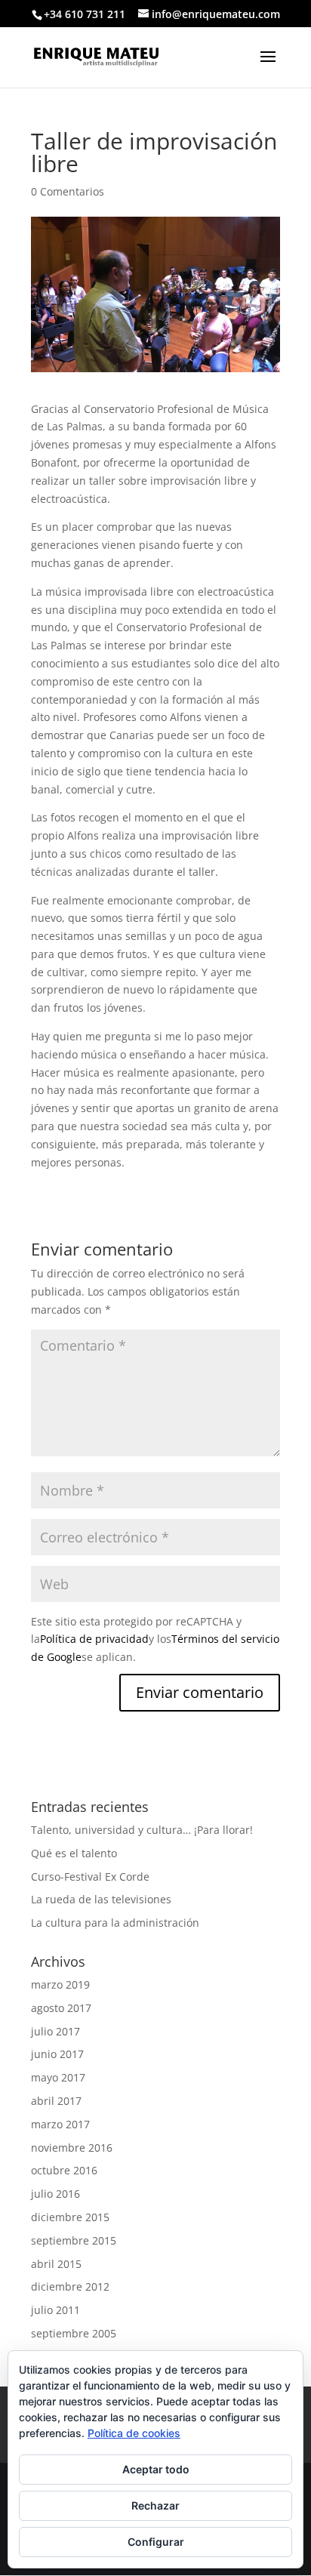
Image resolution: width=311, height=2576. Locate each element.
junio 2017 (57, 2054)
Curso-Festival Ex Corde (90, 1877)
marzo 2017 (60, 2124)
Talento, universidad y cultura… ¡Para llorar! (142, 1830)
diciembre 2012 (70, 2286)
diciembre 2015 (70, 2217)
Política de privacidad (94, 1639)
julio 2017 (55, 2031)
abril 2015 (56, 2264)
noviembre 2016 (72, 2148)
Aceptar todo (156, 2469)
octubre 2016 (64, 2170)
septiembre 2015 (74, 2240)
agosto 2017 (61, 2008)
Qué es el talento (74, 1853)
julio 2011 (55, 2310)
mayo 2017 (58, 2077)
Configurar (156, 2542)
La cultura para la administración (115, 1923)
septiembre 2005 (74, 2333)
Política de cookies (134, 2433)
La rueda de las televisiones (101, 1899)
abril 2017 (56, 2101)
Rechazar (155, 2505)
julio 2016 (55, 2194)
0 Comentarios (68, 191)
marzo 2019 (60, 1984)
